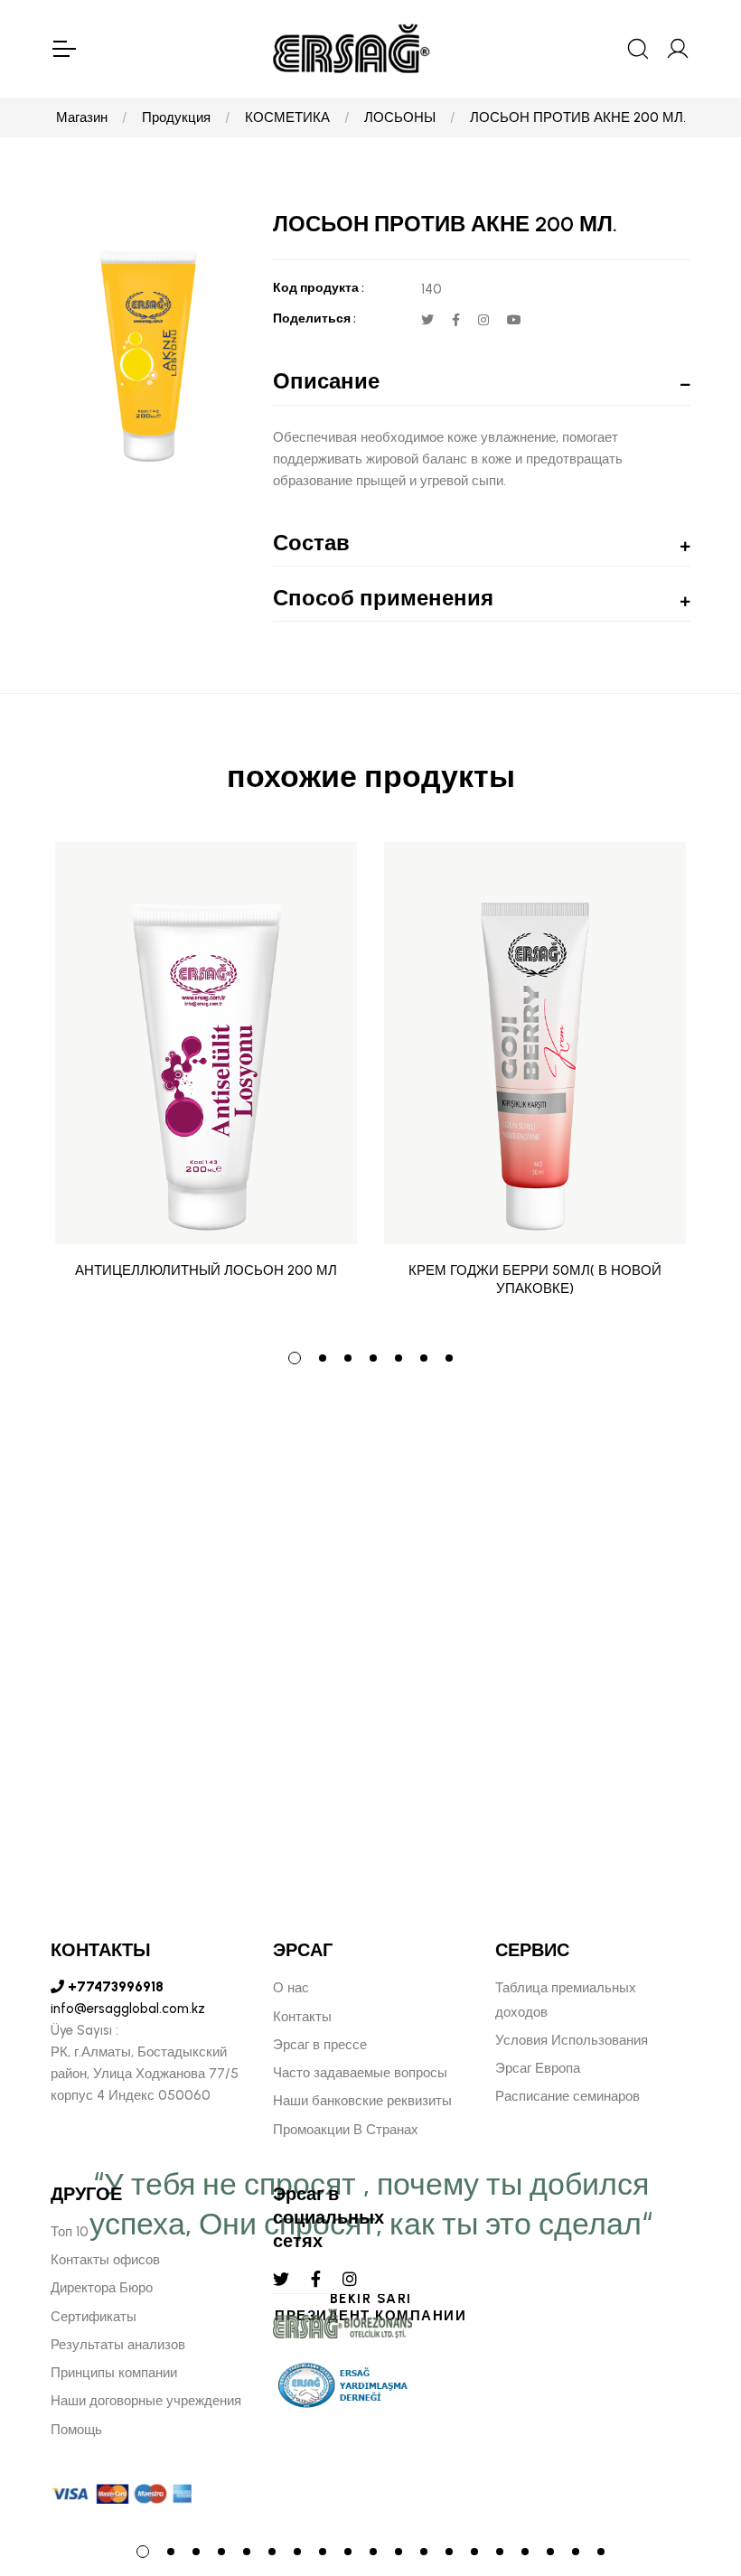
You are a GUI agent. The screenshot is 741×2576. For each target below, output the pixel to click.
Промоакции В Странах (346, 2130)
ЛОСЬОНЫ (400, 117)
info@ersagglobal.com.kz (128, 2009)
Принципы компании (114, 2373)
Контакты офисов (105, 2260)
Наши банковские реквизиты (362, 2101)
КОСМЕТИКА (287, 117)
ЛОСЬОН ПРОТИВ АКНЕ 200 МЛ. (578, 117)
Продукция (176, 117)
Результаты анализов (118, 2345)
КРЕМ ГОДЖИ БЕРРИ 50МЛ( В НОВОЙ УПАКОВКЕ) (535, 1279)
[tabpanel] (206, 1083)
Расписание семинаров (567, 2096)
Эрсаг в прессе (320, 2045)
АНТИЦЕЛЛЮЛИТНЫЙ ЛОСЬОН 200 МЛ (206, 1270)
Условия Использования (572, 2040)
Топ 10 (70, 2232)
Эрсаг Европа (538, 2068)
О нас (291, 1988)
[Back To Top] (692, 2464)
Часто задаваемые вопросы (360, 2073)
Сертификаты (94, 2317)
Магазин (82, 117)
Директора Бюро (102, 2288)
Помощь (76, 2430)
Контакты (302, 2017)
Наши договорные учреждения (146, 2401)
